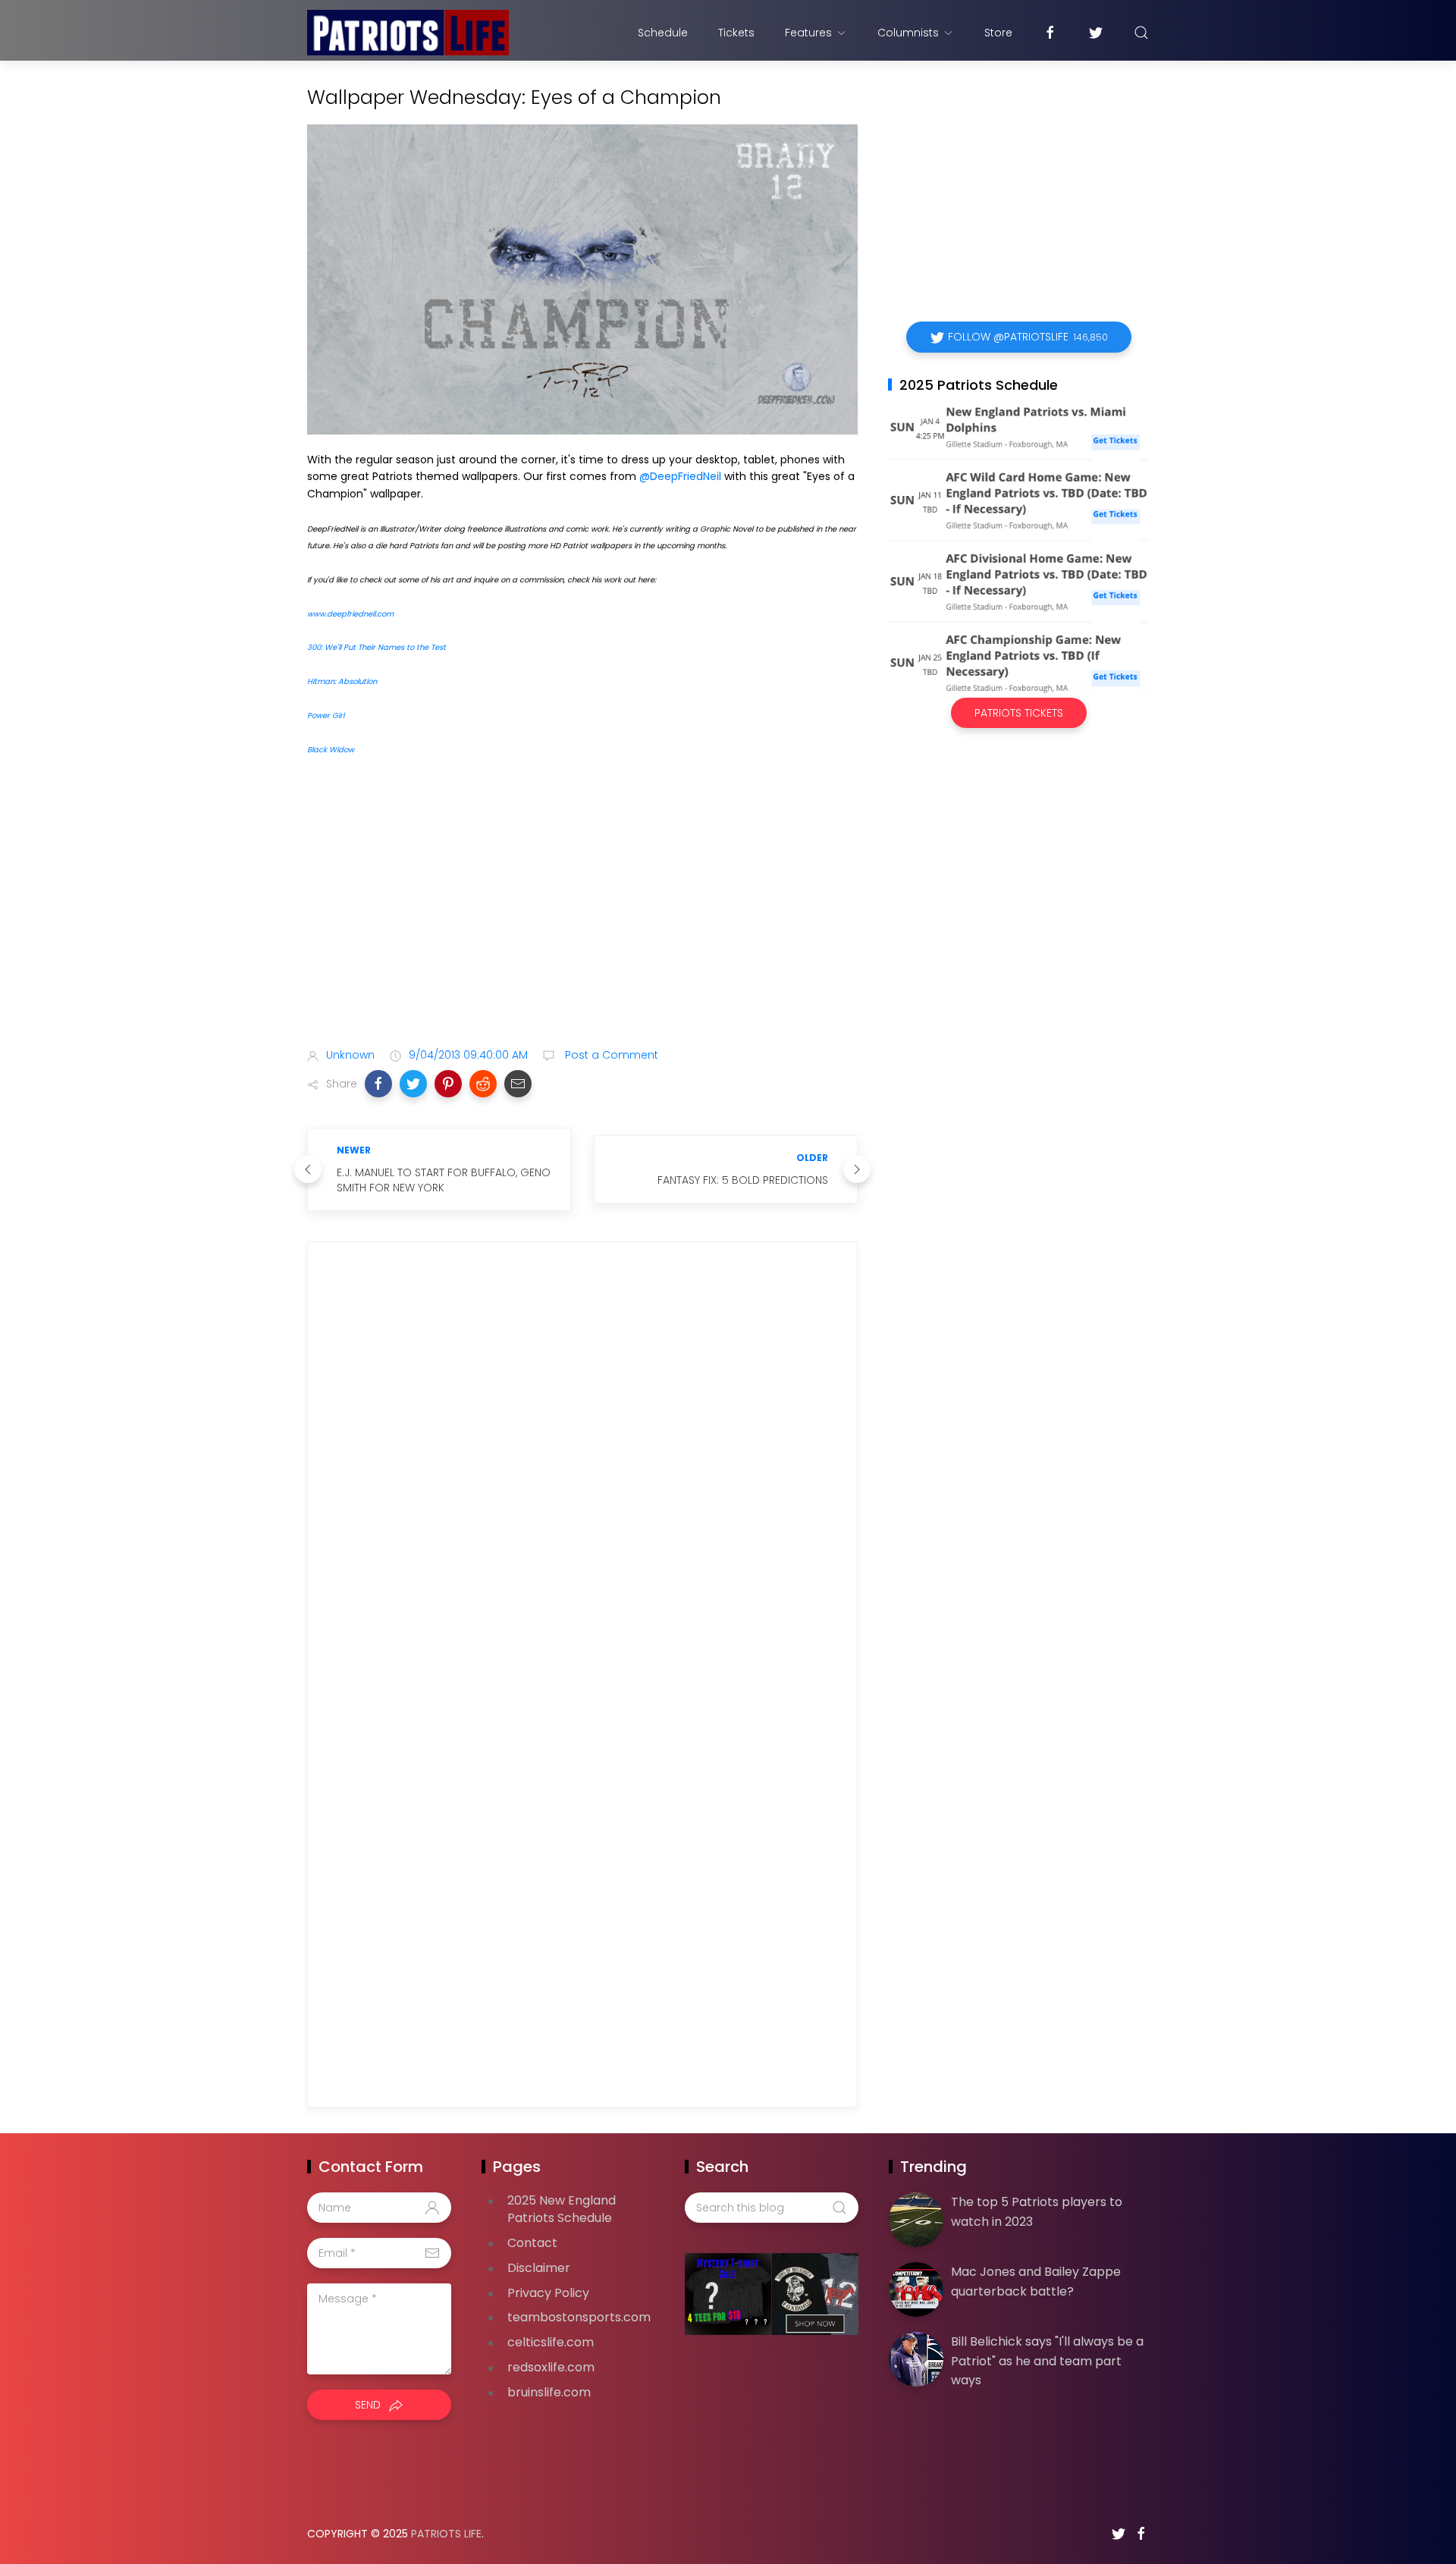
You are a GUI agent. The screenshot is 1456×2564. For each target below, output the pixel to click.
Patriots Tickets (1019, 713)
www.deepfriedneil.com (350, 614)
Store (998, 33)
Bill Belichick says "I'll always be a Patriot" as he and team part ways (1047, 2361)
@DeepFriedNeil (680, 476)
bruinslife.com (549, 2392)
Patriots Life (446, 2534)
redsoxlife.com (551, 2367)
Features (808, 33)
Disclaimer (539, 2268)
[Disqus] (582, 1471)
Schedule (663, 33)
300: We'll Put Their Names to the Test (377, 647)
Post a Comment (610, 1055)
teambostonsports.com (579, 2317)
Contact (532, 2243)
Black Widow (331, 750)
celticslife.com (551, 2342)
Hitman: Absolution (342, 681)
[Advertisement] (582, 916)
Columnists (908, 33)
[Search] (1141, 33)
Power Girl (326, 716)
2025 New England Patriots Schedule (562, 2209)
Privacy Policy (548, 2293)
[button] (378, 1084)
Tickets (736, 33)
